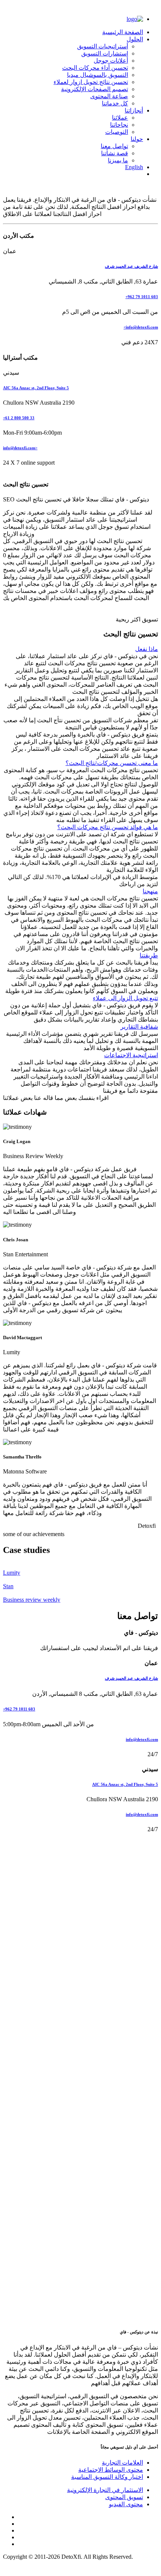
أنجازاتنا (134, 110)
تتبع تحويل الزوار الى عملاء (125, 998)
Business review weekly (32, 1600)
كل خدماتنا (115, 103)
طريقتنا (149, 955)
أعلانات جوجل (111, 61)
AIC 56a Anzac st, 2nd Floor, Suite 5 (36, 388)
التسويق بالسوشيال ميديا (98, 75)
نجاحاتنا (119, 125)
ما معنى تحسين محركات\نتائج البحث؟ (112, 763)
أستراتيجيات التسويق (103, 46)
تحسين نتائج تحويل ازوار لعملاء (91, 82)
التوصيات (117, 132)
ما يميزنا (118, 160)
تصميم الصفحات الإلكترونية (95, 89)
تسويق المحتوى (124, 2497)
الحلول (135, 39)
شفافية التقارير (139, 1027)
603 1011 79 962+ (142, 297)
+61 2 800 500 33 (19, 418)
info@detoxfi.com (142, 1739)
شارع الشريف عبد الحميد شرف (131, 266)
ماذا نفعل (147, 649)
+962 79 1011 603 (19, 1709)
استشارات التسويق (105, 53)
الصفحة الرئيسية (123, 32)
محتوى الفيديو (126, 2504)
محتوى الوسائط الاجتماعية (111, 2470)
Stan (8, 1586)
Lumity (12, 1573)
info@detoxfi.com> (141, 327)
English (134, 167)
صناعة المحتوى (109, 96)
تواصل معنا (114, 146)
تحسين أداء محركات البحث (95, 68)
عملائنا (120, 118)
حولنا (137, 139)
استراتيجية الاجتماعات (131, 1055)
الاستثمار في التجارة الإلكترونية (105, 2490)
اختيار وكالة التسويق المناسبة (107, 2477)
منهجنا (150, 891)
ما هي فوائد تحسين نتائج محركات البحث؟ (108, 827)
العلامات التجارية (122, 2463)
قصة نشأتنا (115, 153)
